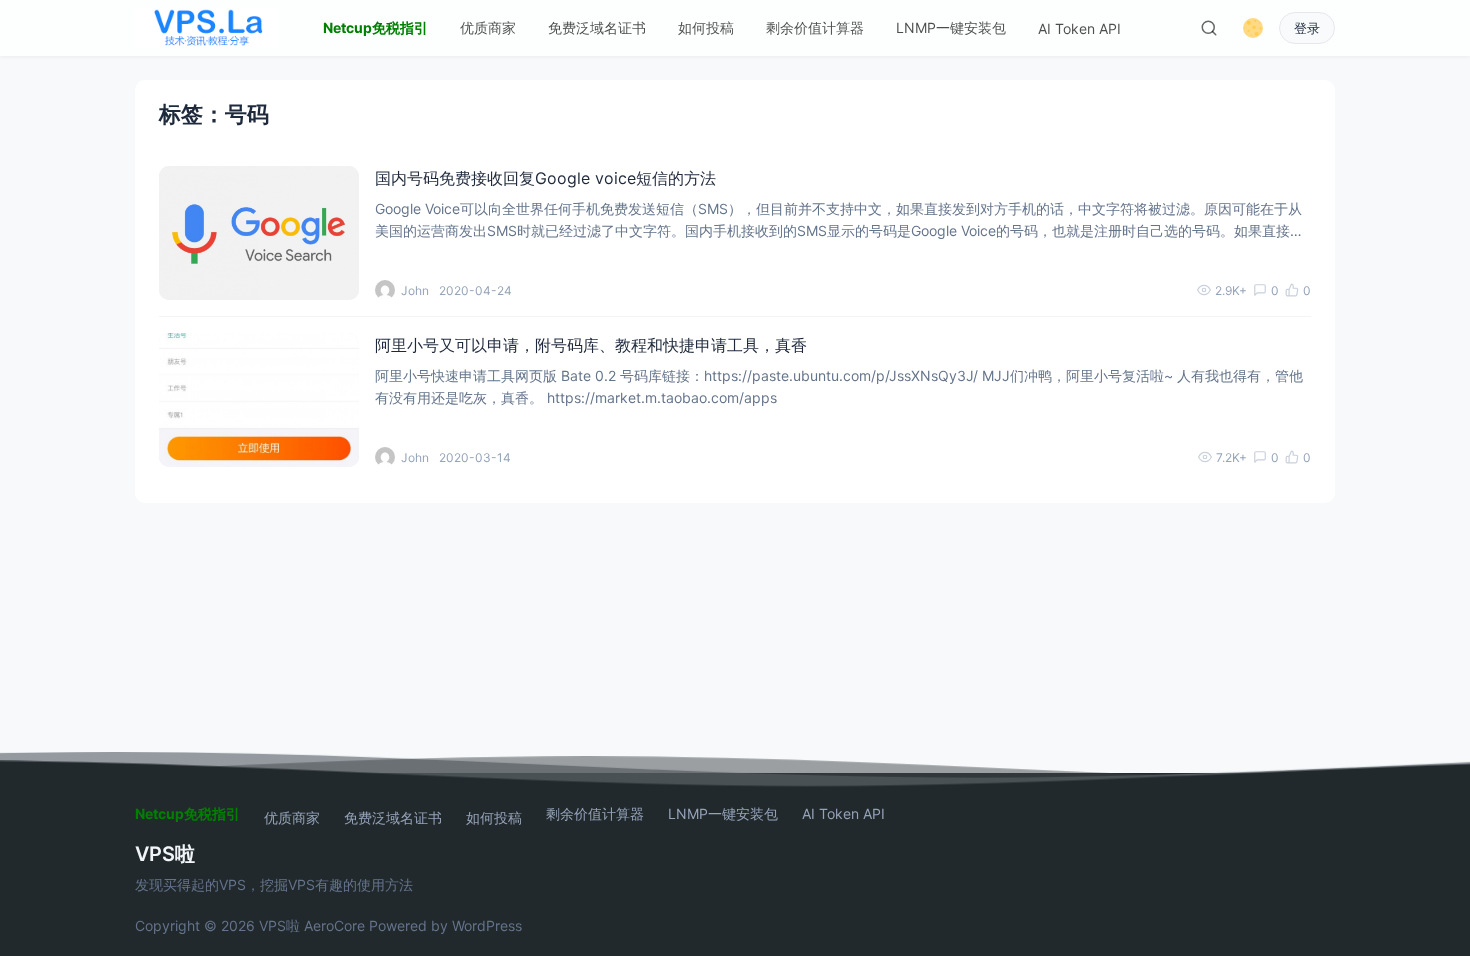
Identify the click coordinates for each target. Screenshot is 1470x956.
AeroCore (334, 925)
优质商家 (488, 27)
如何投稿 (706, 27)
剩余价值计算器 (815, 27)
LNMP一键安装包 (951, 27)
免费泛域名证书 (597, 27)
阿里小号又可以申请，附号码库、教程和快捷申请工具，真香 (591, 345)
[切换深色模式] (1253, 28)
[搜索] (1209, 28)
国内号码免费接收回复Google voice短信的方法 (545, 178)
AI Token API (1079, 28)
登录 (1307, 28)
